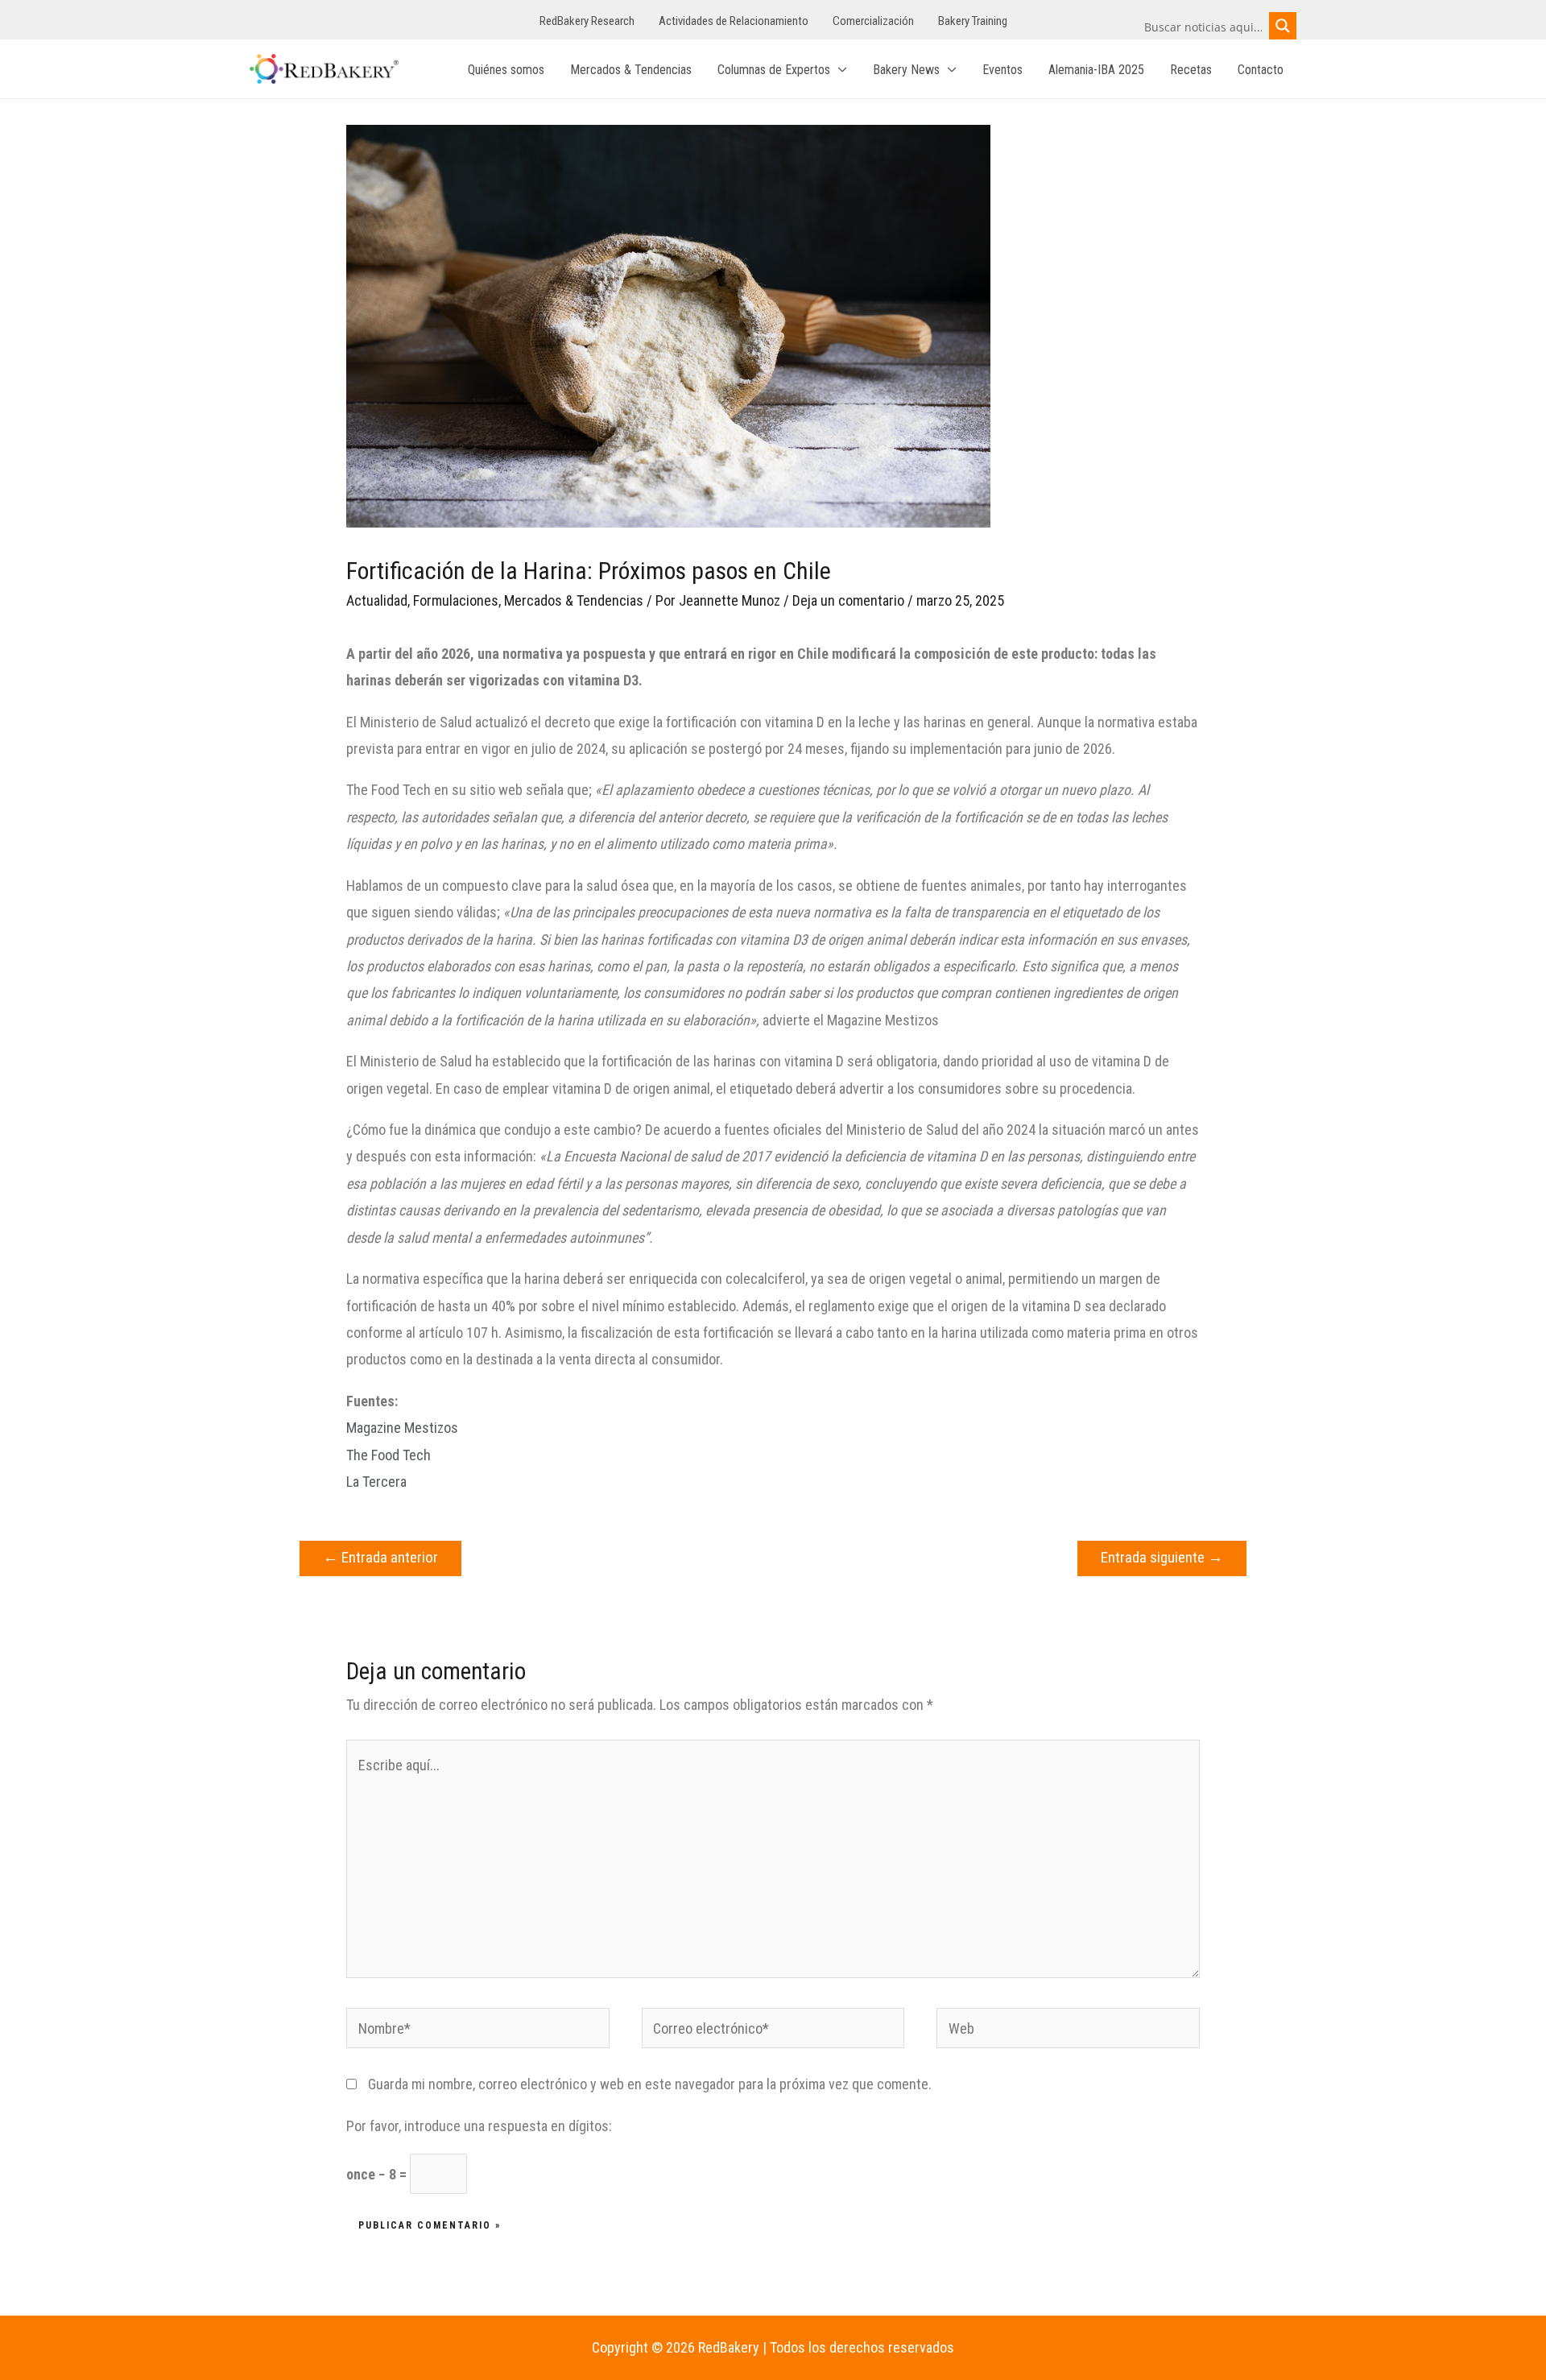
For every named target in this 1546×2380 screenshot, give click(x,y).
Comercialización (873, 21)
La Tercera (376, 1482)
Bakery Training (973, 21)
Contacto (1261, 70)
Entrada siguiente (1162, 1557)
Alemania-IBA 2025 (1096, 70)
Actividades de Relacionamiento (734, 21)
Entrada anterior (380, 1557)
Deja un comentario (848, 600)
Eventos (1002, 70)
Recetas (1191, 70)
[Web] (1068, 2031)
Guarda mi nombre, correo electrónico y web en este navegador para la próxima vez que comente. (650, 2084)
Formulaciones (456, 600)
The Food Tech (389, 1455)
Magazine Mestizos (402, 1428)
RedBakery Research (587, 21)
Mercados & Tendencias (631, 70)
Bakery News (906, 70)
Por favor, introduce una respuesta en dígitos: (479, 2126)
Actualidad (377, 600)
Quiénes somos (506, 70)
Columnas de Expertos (774, 70)
